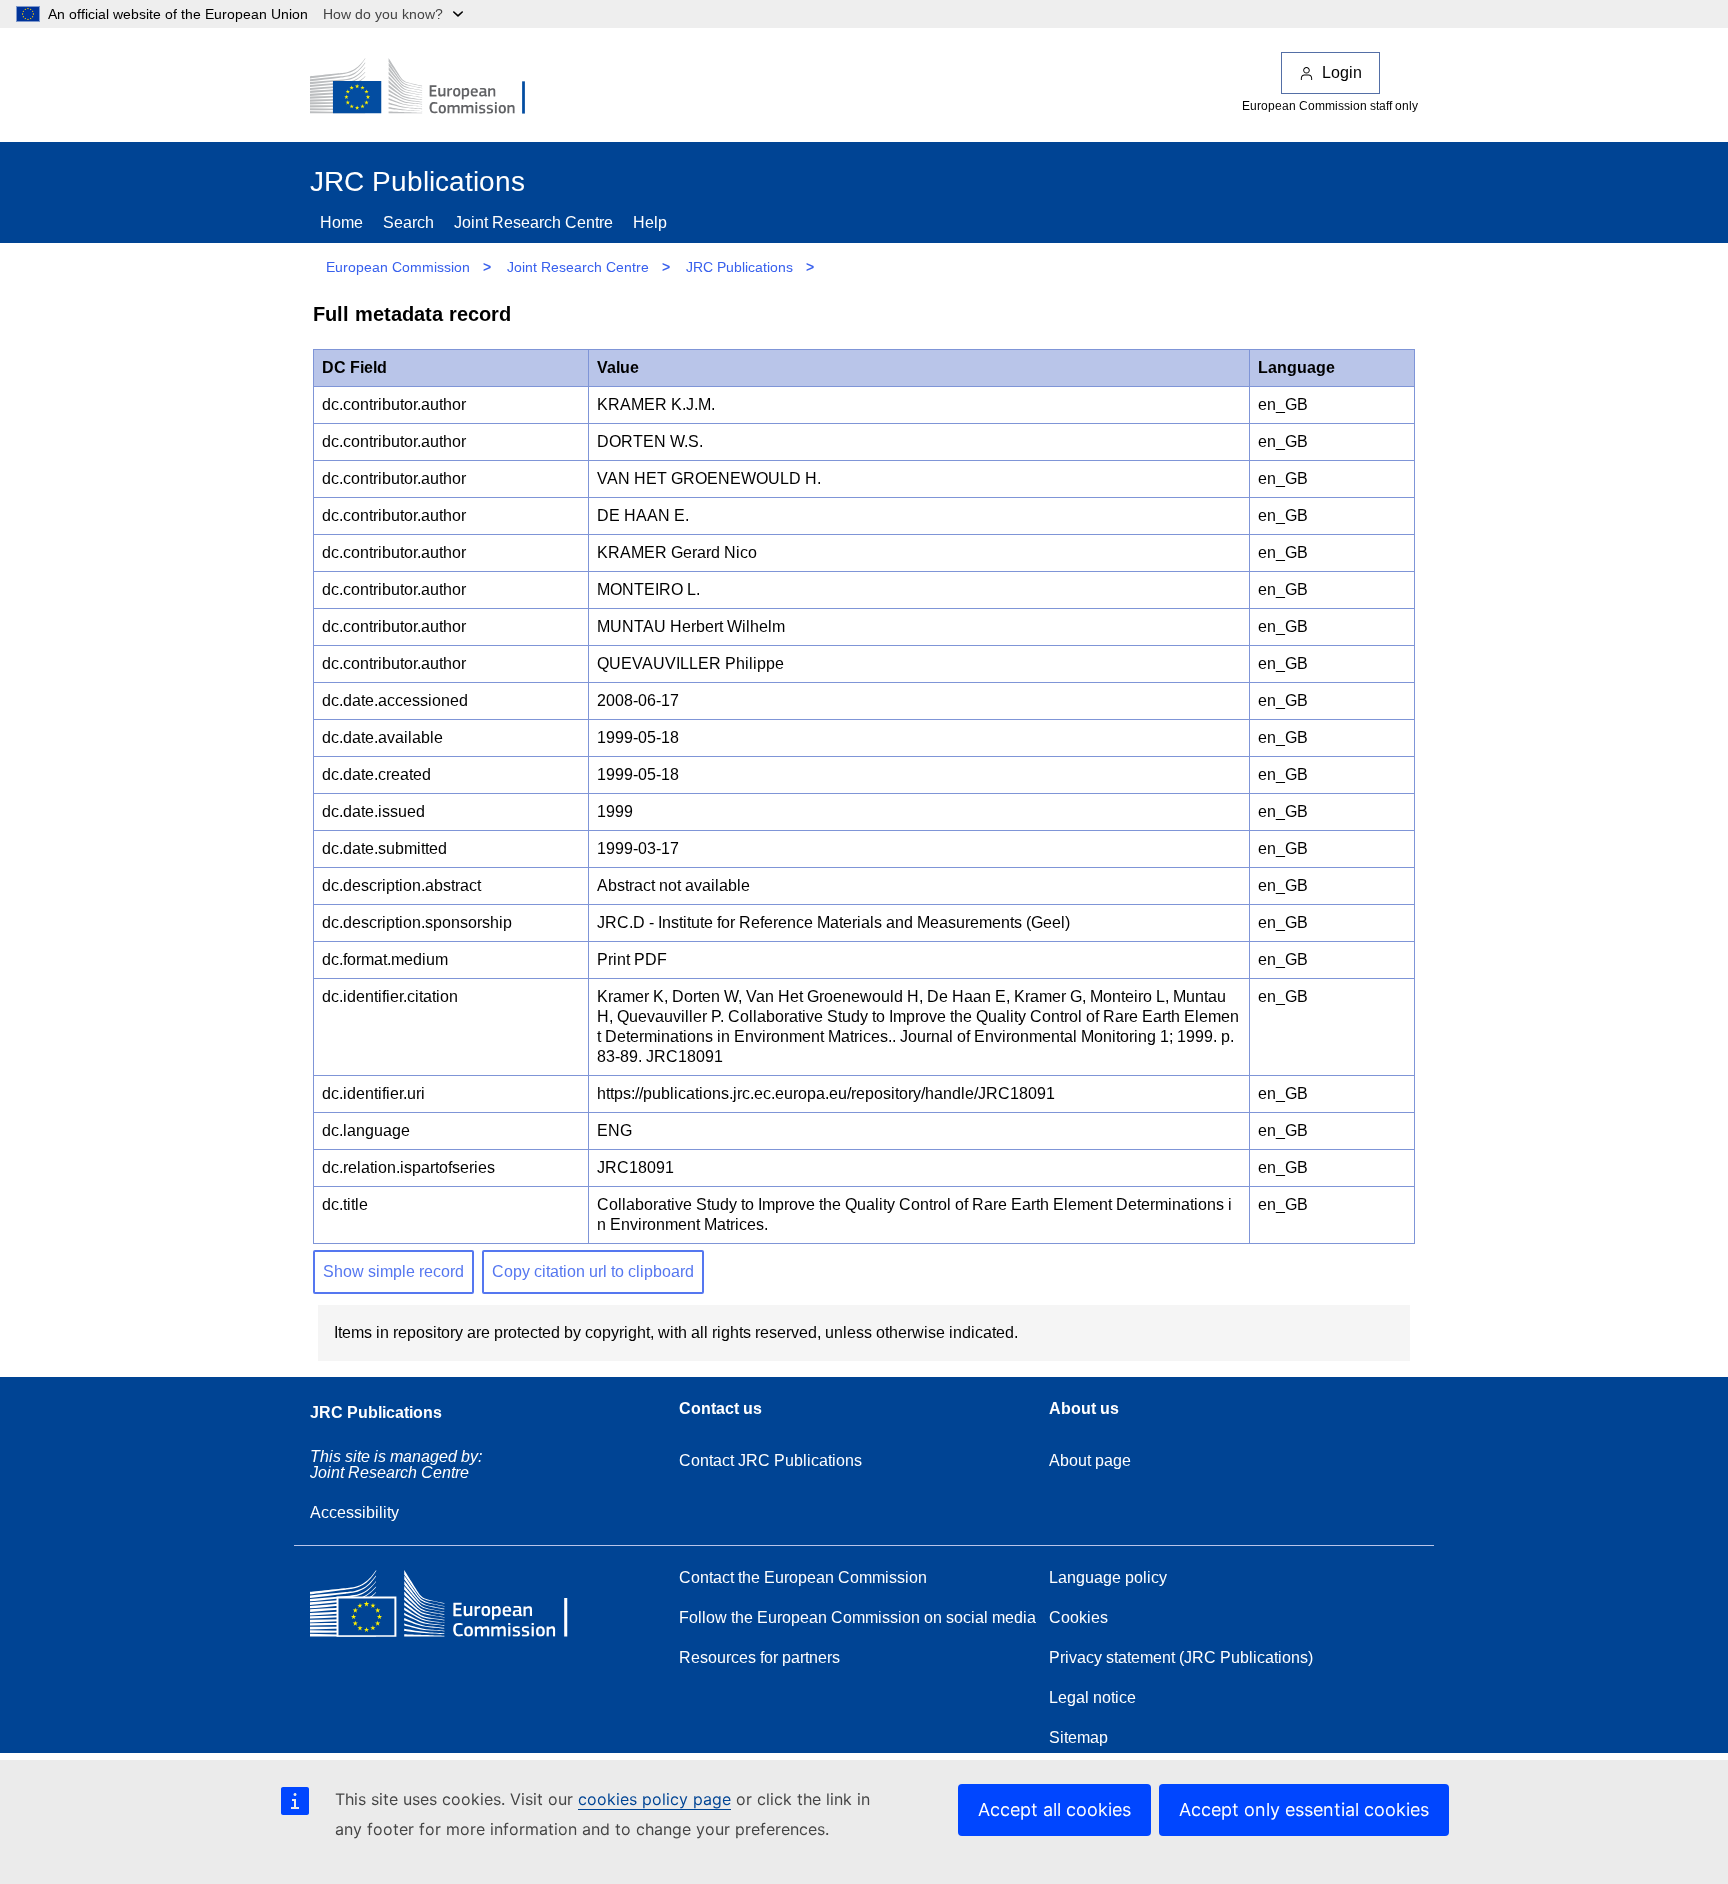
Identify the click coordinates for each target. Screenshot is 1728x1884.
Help (650, 222)
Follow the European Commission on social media (857, 1617)
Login (1342, 72)
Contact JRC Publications (770, 1460)
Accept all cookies (1054, 1809)
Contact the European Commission (803, 1577)
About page (1090, 1460)
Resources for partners (759, 1657)
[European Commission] (431, 88)
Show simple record (393, 1271)
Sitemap (1078, 1737)
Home (341, 222)
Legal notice (1092, 1697)
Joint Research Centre (533, 222)
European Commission (398, 267)
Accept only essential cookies (1304, 1809)
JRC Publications (739, 267)
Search (408, 222)
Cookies (1078, 1617)
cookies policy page (654, 1799)
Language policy (1108, 1577)
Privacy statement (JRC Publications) (1181, 1657)
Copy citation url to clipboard (593, 1271)
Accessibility (354, 1512)
